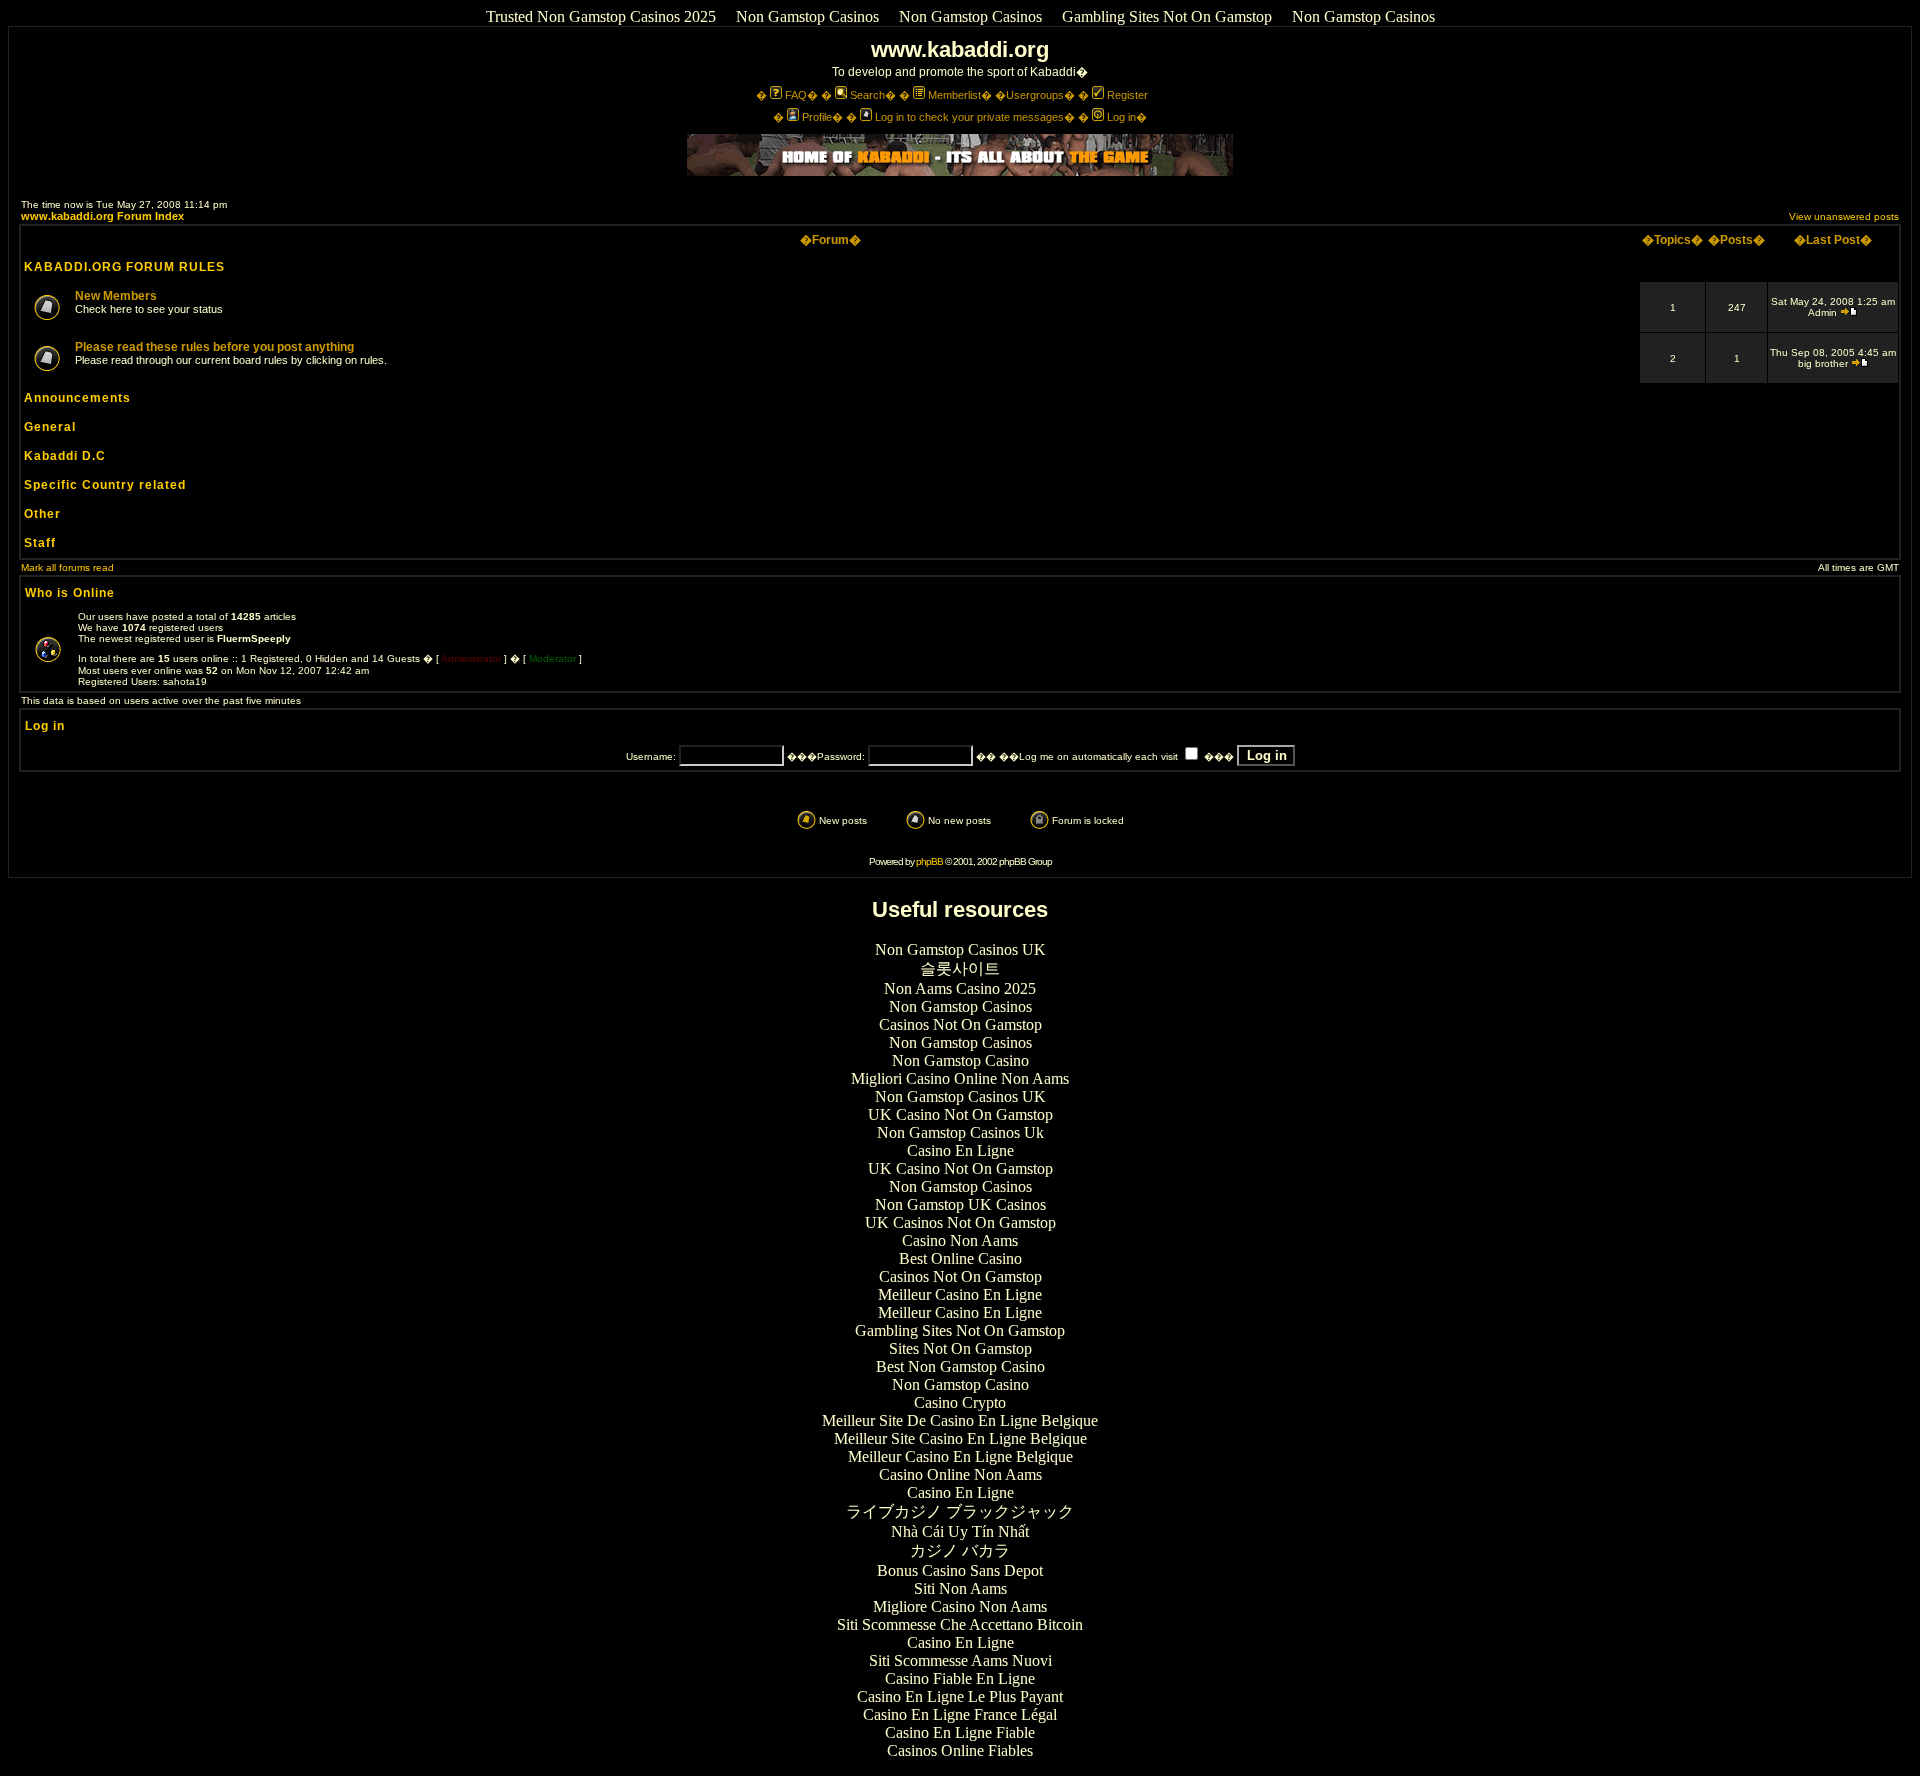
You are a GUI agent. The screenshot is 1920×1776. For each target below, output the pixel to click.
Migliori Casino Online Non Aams (960, 1078)
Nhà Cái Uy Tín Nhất (960, 1531)
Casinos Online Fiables (960, 1750)
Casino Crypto (960, 1402)
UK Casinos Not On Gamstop (960, 1222)
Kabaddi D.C (65, 456)
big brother (1823, 363)
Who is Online (70, 593)
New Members (116, 296)
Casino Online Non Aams (960, 1474)
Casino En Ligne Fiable (960, 1732)
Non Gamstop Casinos (807, 16)
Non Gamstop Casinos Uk (960, 1132)
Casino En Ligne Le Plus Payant (960, 1696)
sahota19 (185, 681)
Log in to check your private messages (969, 117)
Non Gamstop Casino (960, 1060)
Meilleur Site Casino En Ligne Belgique (960, 1438)
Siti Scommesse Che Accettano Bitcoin (960, 1624)
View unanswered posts (1844, 216)
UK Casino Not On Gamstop (960, 1114)
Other (42, 514)
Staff (40, 543)
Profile (817, 117)
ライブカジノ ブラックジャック (960, 1511)
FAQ (796, 95)
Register (1127, 95)
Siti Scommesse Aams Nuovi (960, 1660)
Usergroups (1035, 95)
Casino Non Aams (960, 1240)
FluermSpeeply (254, 638)
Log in (1121, 117)
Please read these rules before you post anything (214, 347)
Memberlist (954, 95)
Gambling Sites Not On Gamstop (1167, 16)
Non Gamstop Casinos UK (960, 949)
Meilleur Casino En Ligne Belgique (960, 1456)
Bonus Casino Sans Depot (960, 1570)
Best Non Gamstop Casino (960, 1366)
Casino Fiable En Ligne (960, 1678)
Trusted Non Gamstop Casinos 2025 (601, 16)
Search (867, 95)
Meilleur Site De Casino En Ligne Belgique (960, 1420)
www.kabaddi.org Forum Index (102, 216)
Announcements (77, 398)
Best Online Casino (960, 1258)
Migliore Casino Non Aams (960, 1606)
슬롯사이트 (960, 968)
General (50, 427)
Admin (1822, 312)
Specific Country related (105, 485)
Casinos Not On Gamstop (960, 1024)
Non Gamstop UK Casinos (960, 1204)
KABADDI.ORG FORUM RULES (124, 267)
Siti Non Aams (960, 1588)
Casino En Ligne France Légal (960, 1714)
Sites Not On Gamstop (960, 1348)
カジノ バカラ (960, 1550)
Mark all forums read (67, 567)
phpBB (929, 861)
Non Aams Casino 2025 (960, 988)
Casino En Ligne (960, 1150)
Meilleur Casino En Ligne (960, 1294)
